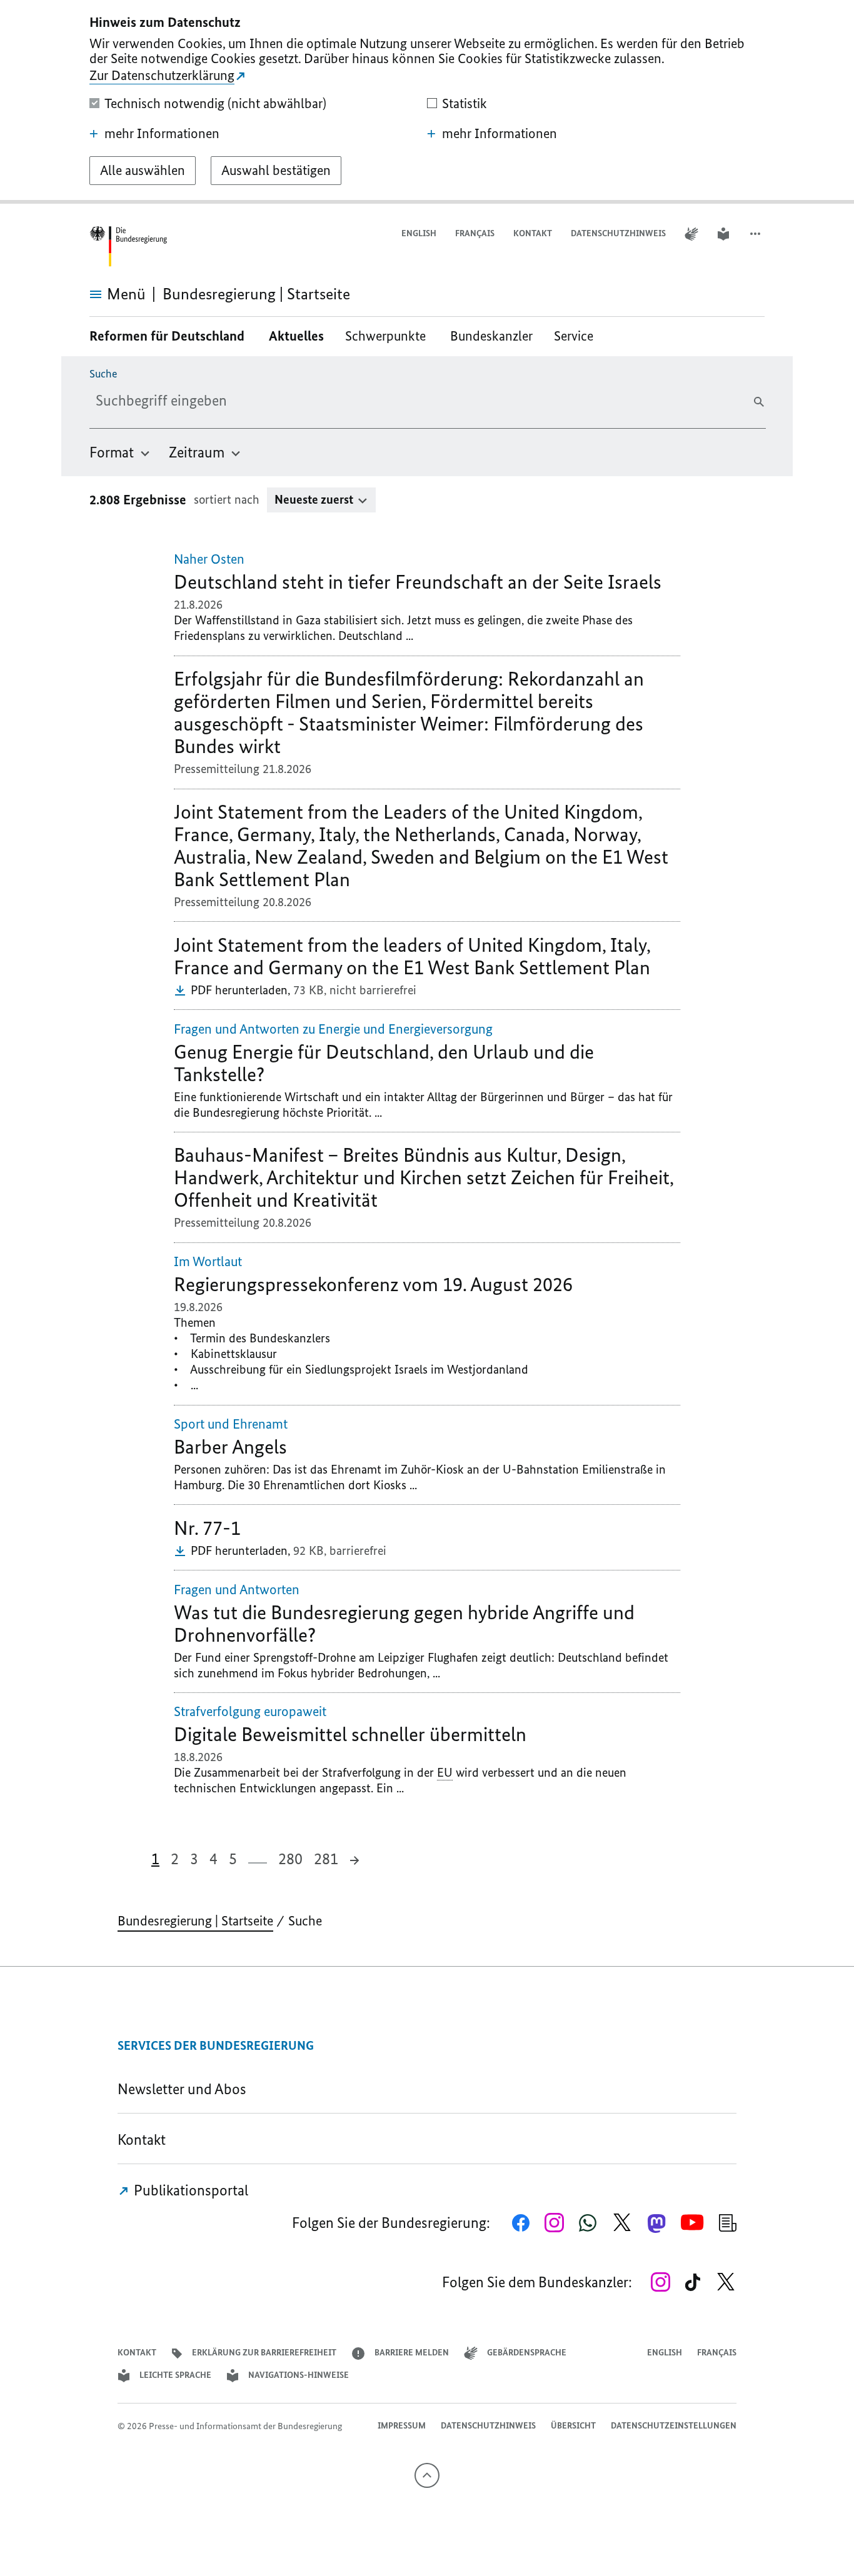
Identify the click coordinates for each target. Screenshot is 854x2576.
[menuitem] (120, 452)
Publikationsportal (189, 2190)
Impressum (402, 2426)
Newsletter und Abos (185, 2089)
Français (475, 233)
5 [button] (233, 1859)
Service (578, 336)
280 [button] (290, 1859)
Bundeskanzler (491, 336)
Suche (103, 374)
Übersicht (573, 2426)
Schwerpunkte (387, 336)
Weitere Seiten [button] (258, 1858)
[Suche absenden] (759, 402)
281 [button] (326, 1859)
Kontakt (533, 233)
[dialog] (427, 102)
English (419, 233)
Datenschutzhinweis (618, 233)
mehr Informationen (162, 134)
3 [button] (194, 1859)
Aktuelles (296, 336)
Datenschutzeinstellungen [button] (674, 2426)
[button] (756, 234)
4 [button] (213, 1859)
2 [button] (175, 1859)
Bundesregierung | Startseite (195, 1921)
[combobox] (194, 401)
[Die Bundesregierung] (128, 247)
